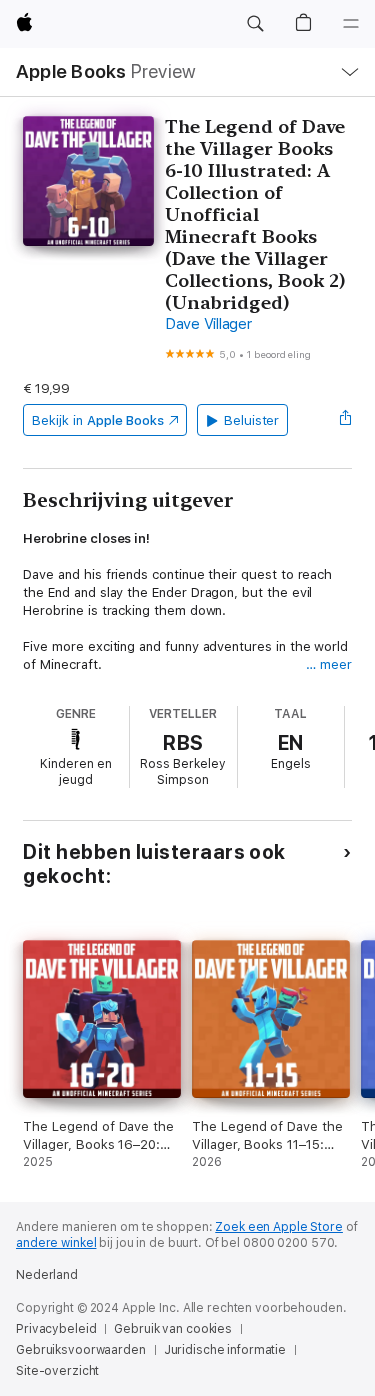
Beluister (251, 420)
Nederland (47, 1275)
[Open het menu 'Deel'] (346, 420)
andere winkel (56, 1243)
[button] (255, 24)
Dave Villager (208, 324)
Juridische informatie (225, 1350)
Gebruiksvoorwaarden (81, 1350)
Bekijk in (98, 420)
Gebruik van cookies (173, 1329)
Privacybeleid (56, 1329)
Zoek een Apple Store (279, 1227)
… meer (329, 664)
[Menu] (351, 24)
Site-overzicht (57, 1371)
